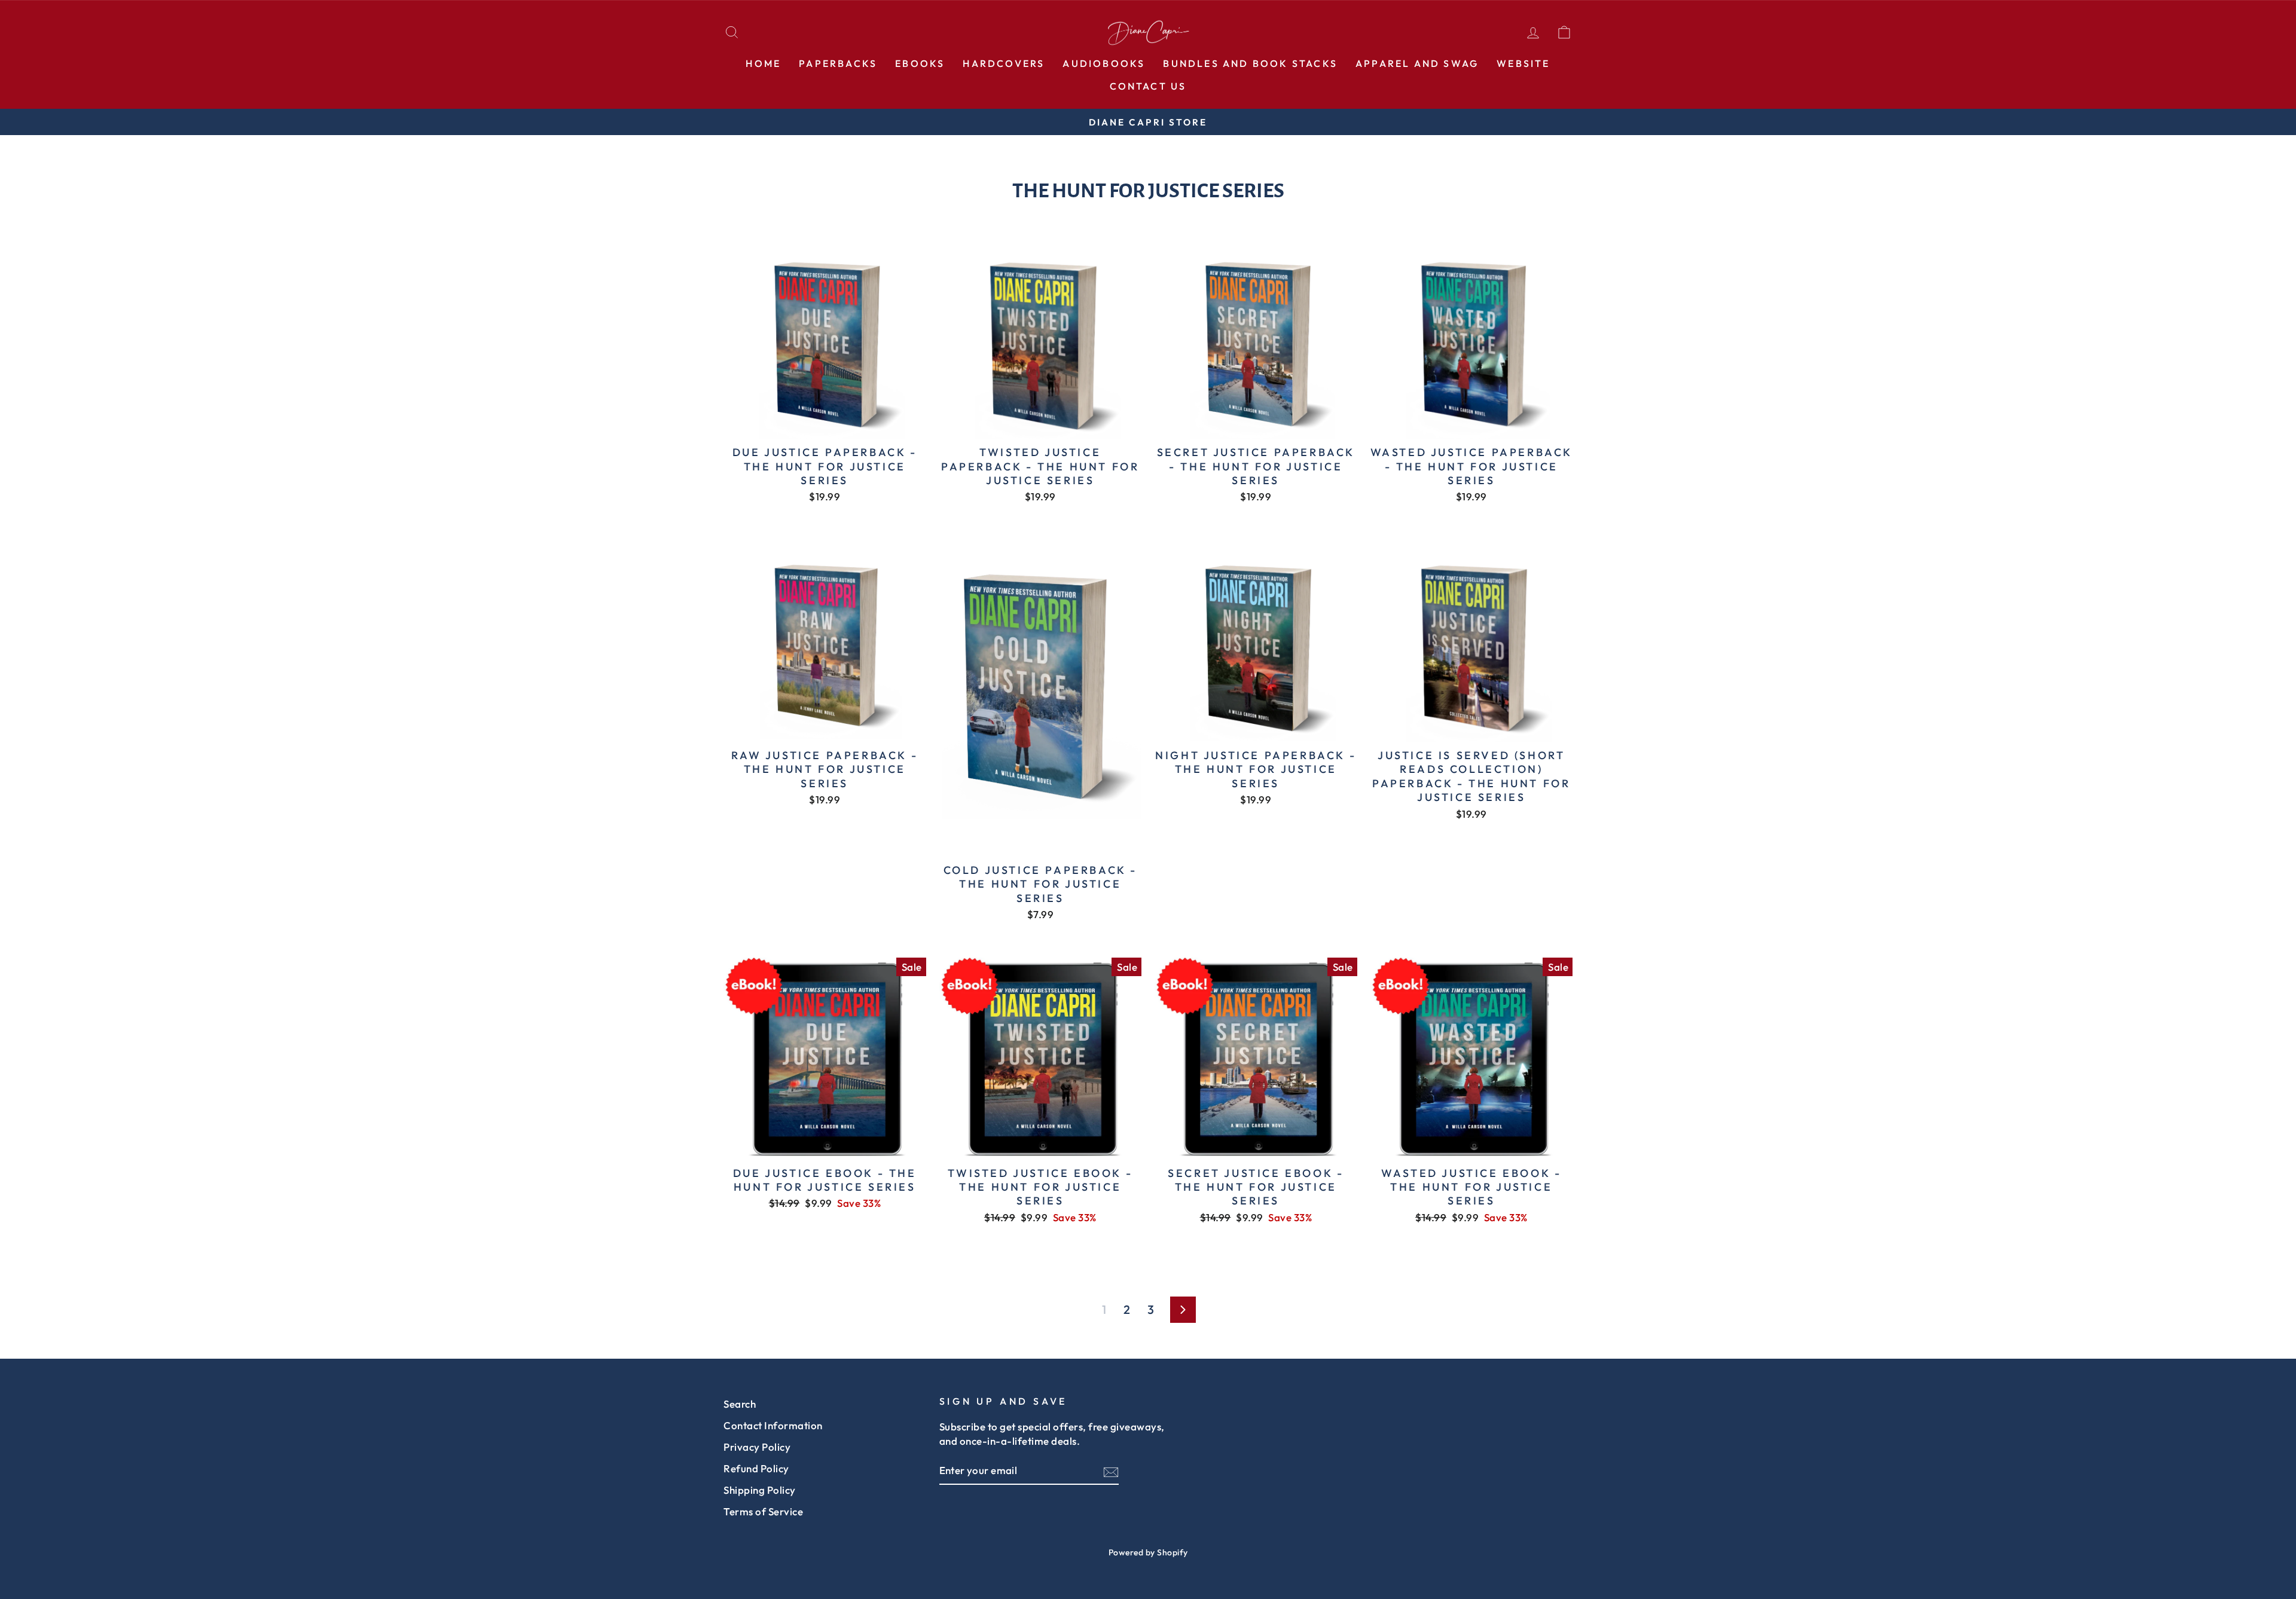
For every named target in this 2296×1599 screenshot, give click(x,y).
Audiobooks (1104, 63)
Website (1523, 63)
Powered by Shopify (1148, 1552)
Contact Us (1148, 86)
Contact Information (773, 1425)
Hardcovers (1004, 63)
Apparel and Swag (1417, 63)
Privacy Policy (757, 1447)
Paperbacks (838, 63)
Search (740, 1404)
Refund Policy (756, 1468)
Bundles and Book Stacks (1250, 63)
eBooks (920, 63)
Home (763, 63)
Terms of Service (763, 1511)
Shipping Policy (760, 1490)
